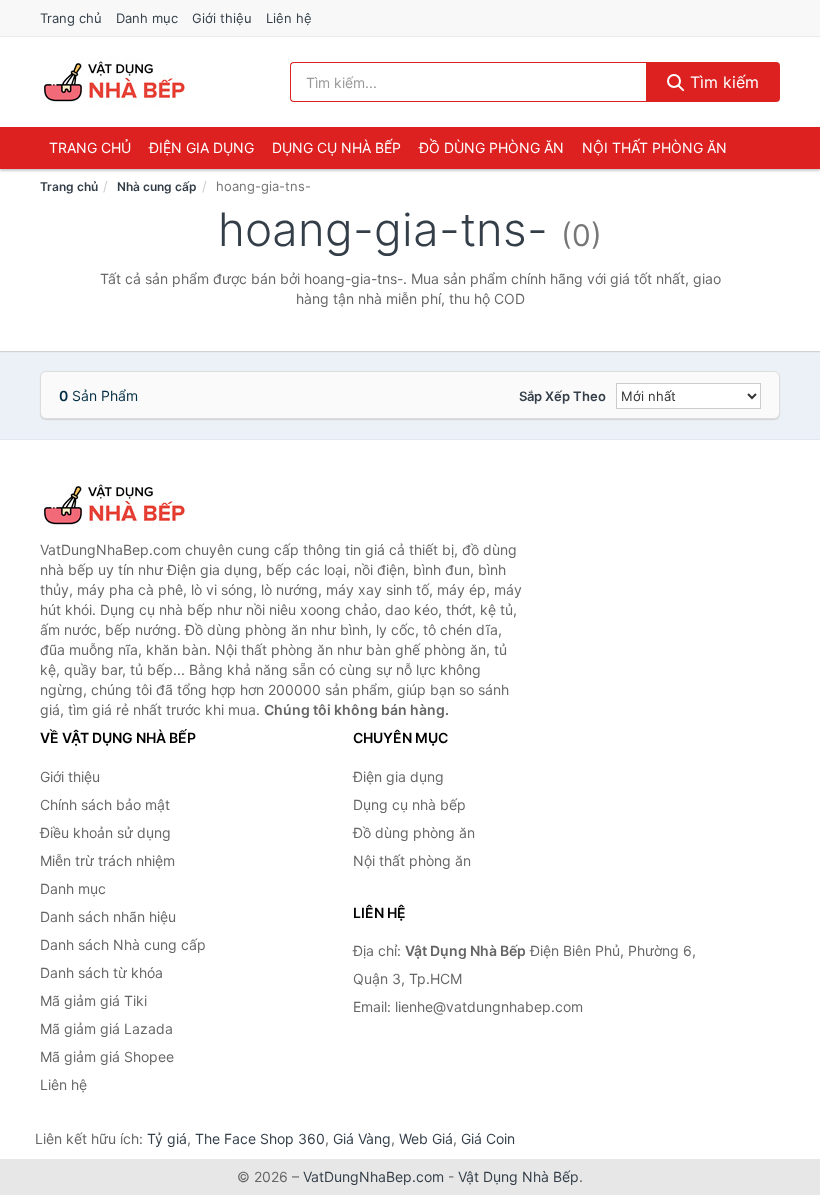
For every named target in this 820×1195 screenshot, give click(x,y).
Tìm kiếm (722, 82)
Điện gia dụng (201, 147)
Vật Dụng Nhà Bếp (518, 1176)
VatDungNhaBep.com (373, 1176)
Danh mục (147, 18)
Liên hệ (289, 18)
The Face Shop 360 (260, 1138)
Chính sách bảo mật (105, 804)
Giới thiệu (222, 18)
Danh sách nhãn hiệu (108, 916)
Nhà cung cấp (157, 186)
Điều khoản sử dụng (105, 832)
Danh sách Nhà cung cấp (123, 944)
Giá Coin (488, 1138)
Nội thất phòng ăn (654, 147)
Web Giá (426, 1138)
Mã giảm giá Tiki (93, 1000)
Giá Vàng (362, 1138)
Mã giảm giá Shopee (107, 1056)
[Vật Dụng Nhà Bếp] (140, 505)
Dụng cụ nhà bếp (336, 147)
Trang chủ (71, 18)
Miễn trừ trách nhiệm (107, 860)
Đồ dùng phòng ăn (491, 147)
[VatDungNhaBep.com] (117, 82)
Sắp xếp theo (562, 396)
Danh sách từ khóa (101, 972)
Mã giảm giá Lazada (106, 1028)
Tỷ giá (167, 1138)
